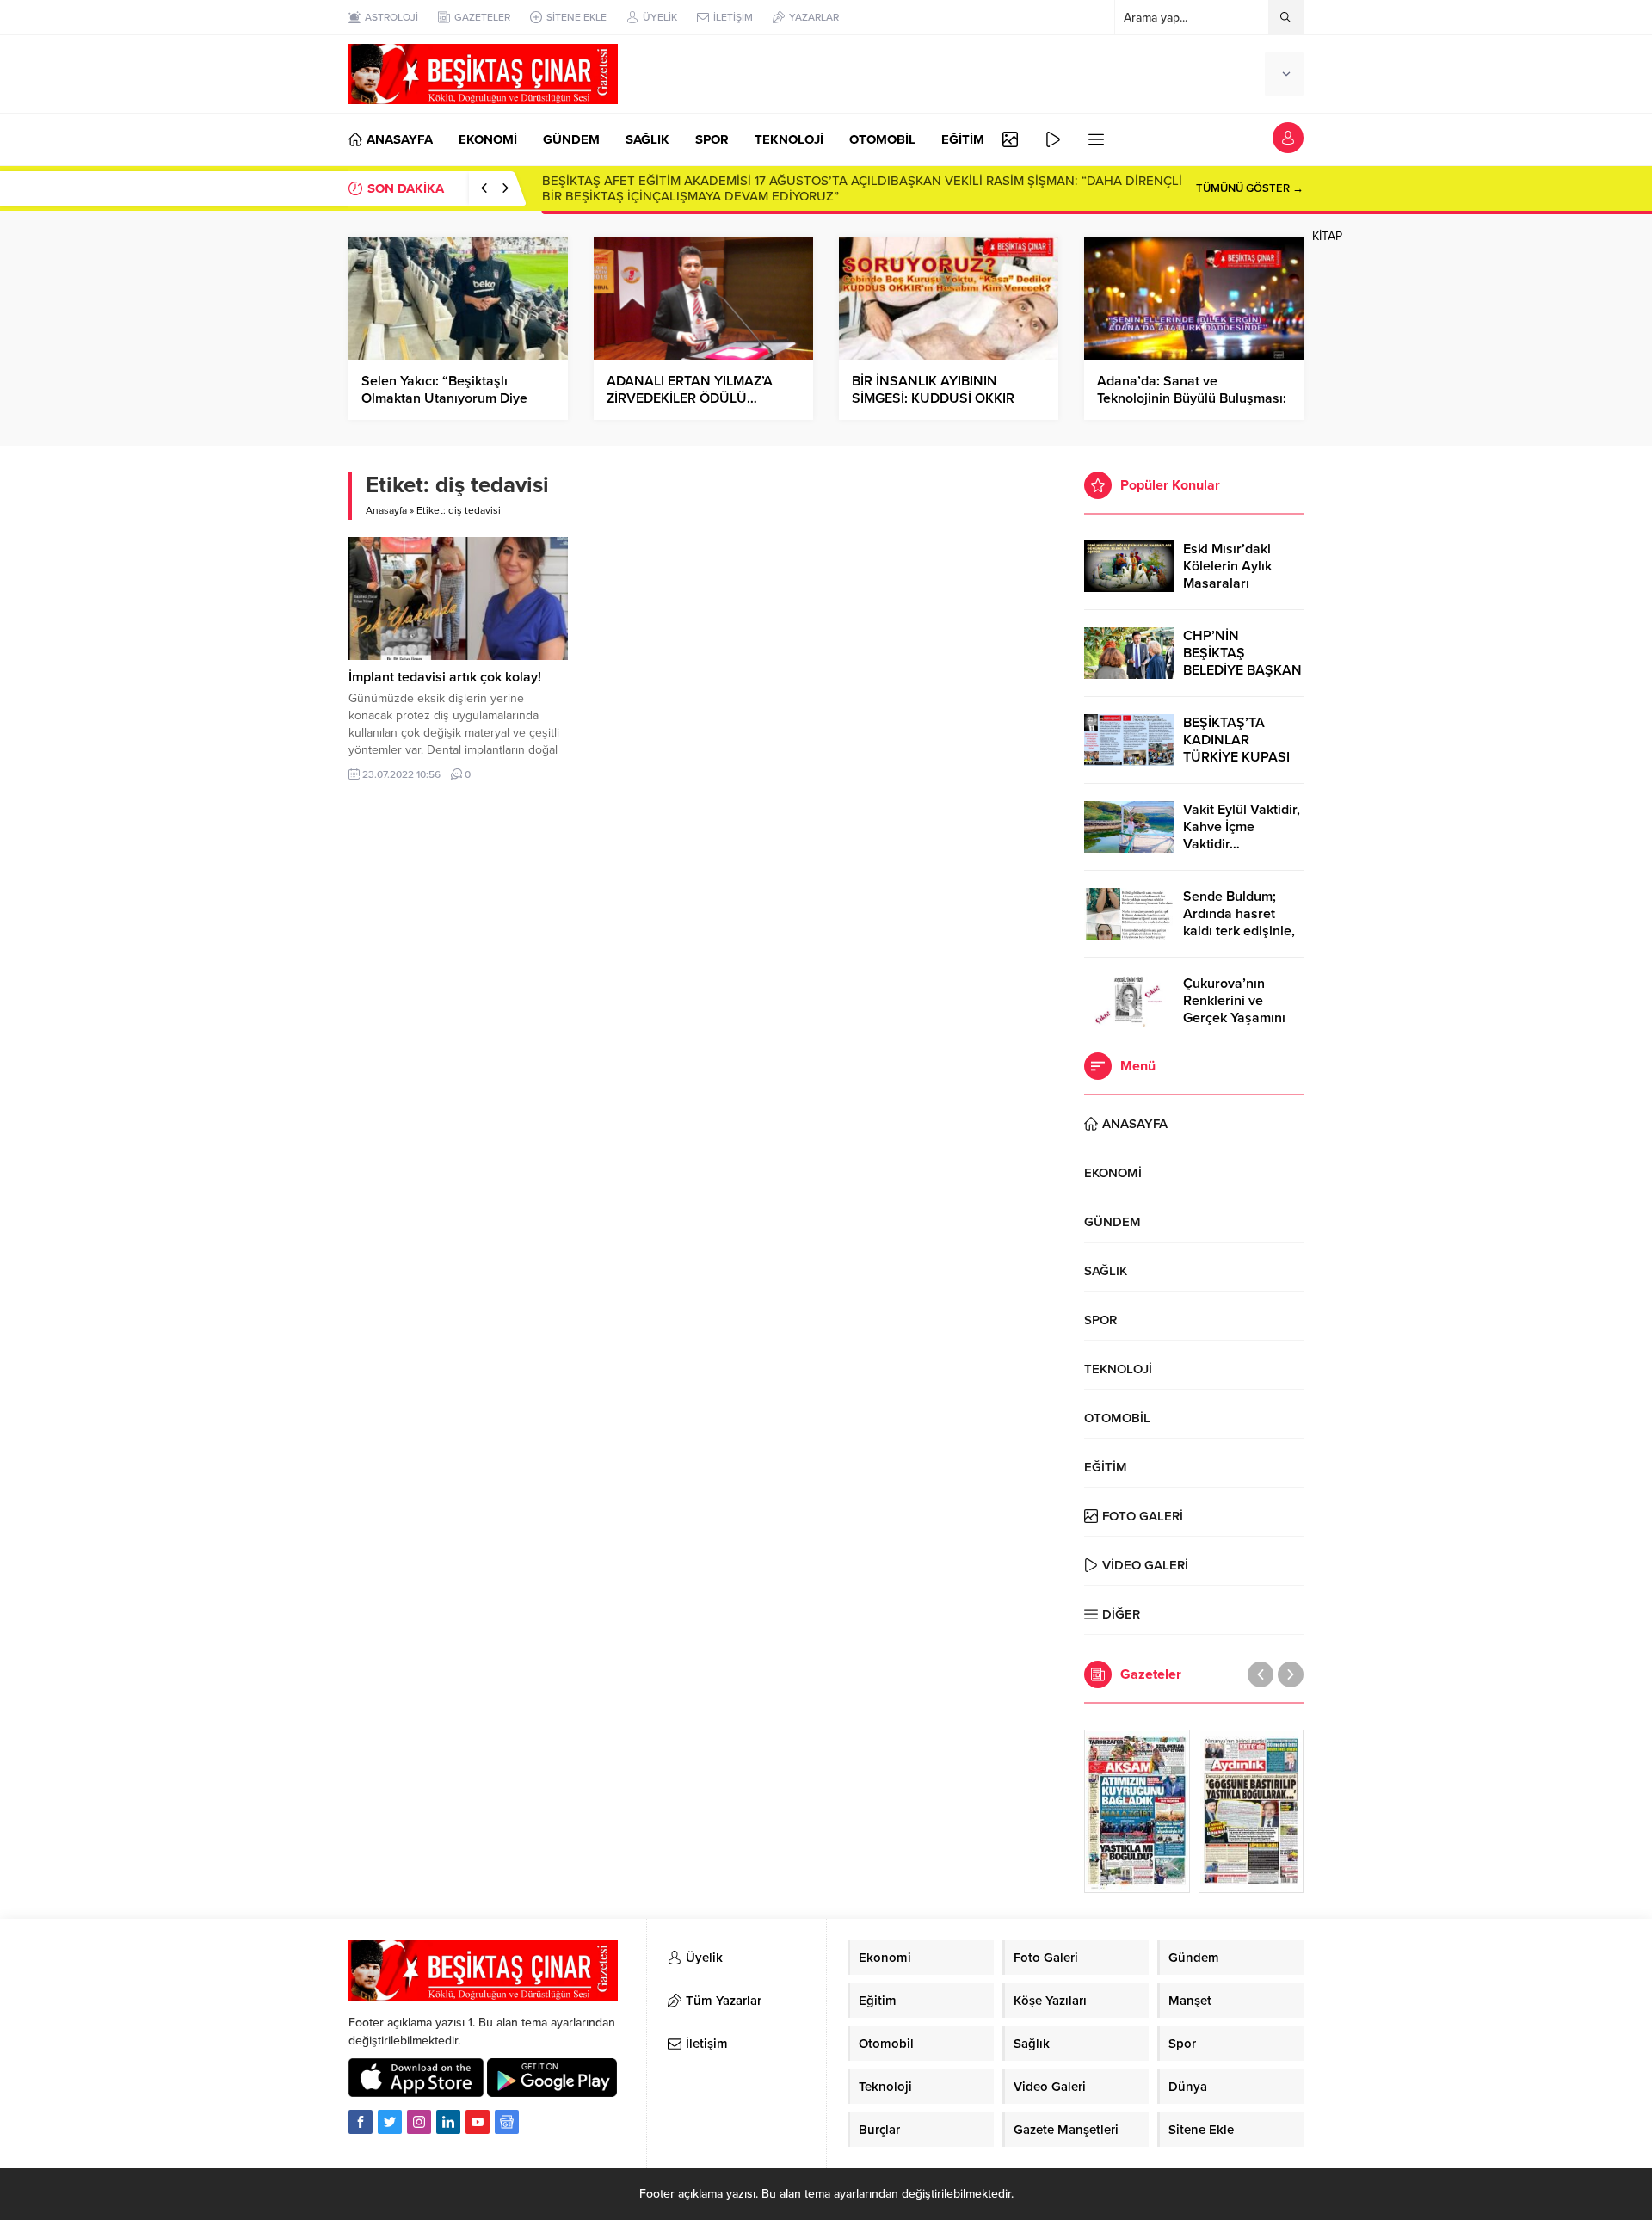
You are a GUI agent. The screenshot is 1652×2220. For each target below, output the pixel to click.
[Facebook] (361, 2122)
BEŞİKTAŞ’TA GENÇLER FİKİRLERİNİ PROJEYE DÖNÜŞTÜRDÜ (722, 188)
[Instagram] (419, 2122)
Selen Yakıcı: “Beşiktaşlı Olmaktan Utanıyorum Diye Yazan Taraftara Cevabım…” (447, 398)
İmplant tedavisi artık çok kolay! (445, 677)
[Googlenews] (507, 2122)
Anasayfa (386, 510)
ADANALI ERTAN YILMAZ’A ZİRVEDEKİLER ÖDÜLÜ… (690, 390)
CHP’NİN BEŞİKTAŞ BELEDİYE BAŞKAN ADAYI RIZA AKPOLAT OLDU (1242, 670)
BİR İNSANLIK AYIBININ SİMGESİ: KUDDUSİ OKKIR (933, 390)
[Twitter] (390, 2122)
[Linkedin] (448, 2122)
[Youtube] (478, 2122)
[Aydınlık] (1251, 1811)
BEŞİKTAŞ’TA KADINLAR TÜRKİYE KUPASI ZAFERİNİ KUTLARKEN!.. (1236, 757)
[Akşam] (1137, 1811)
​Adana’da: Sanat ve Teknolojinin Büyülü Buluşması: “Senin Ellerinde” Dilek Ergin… (1192, 398)
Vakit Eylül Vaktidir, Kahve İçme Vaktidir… (1242, 827)
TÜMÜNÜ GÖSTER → (1250, 188)
